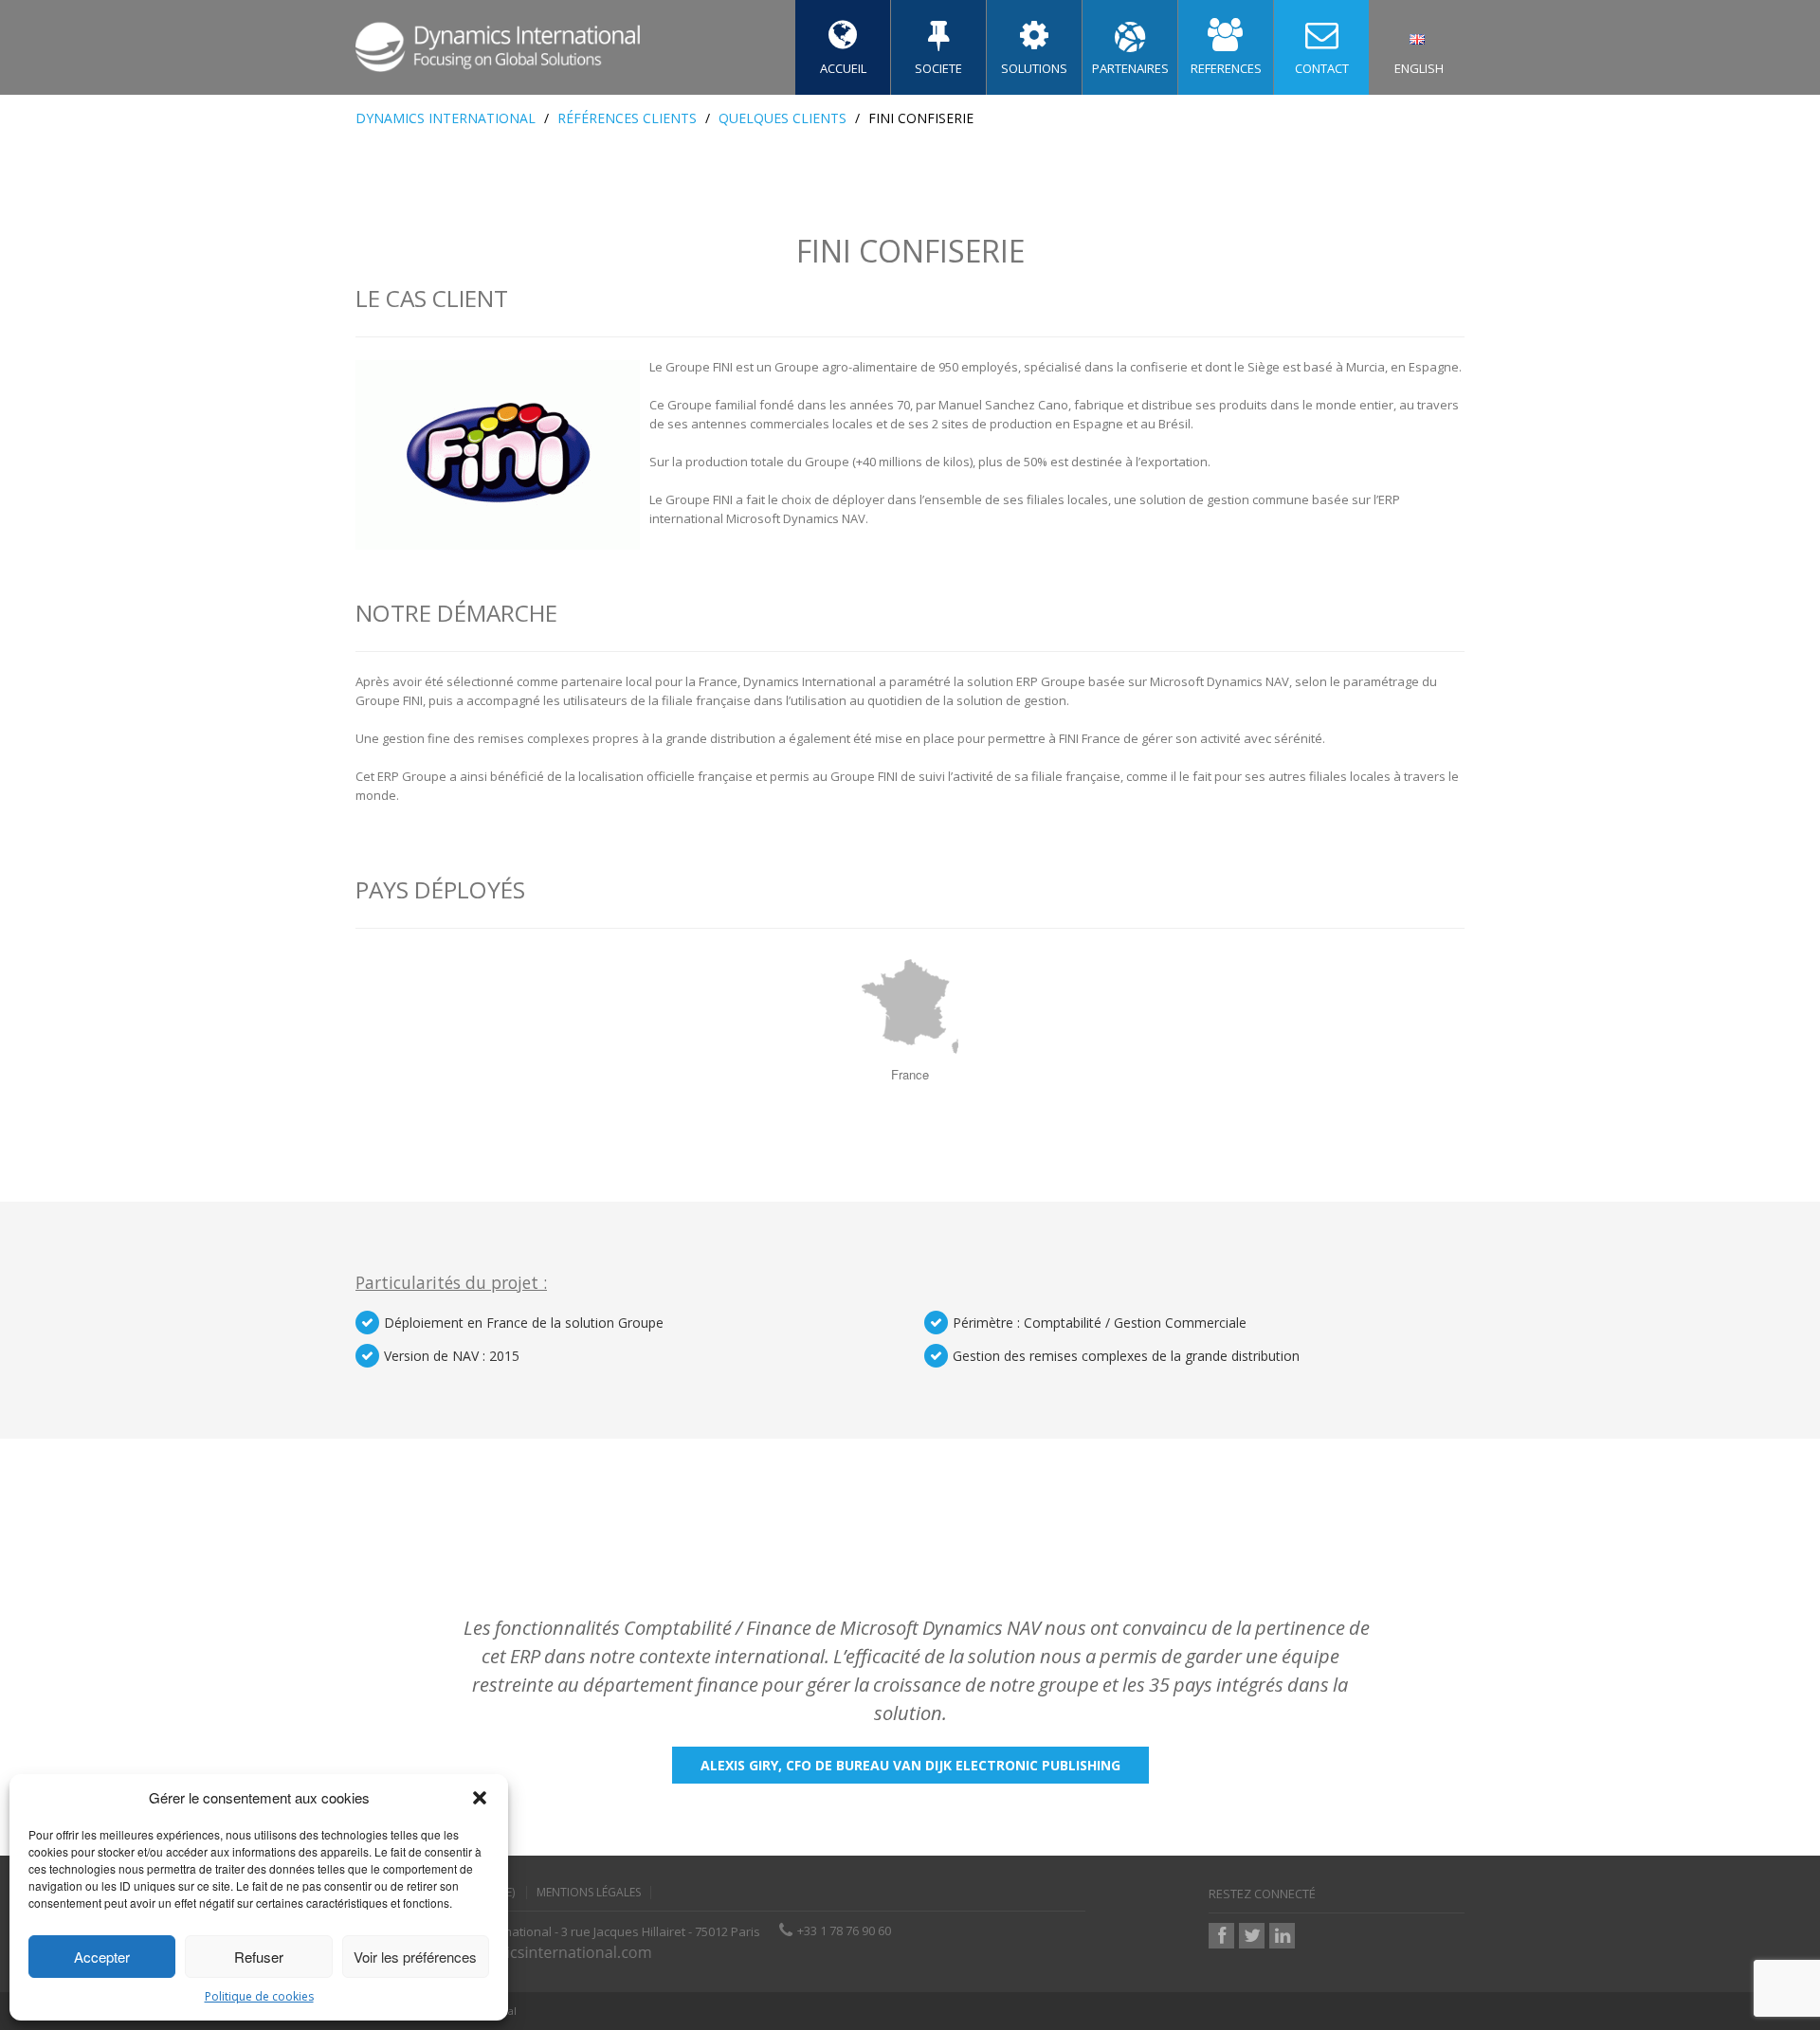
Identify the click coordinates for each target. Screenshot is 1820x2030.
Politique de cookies (259, 1996)
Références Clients (627, 118)
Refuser (259, 1957)
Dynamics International (446, 118)
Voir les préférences (415, 1957)
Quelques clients (783, 118)
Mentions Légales (589, 1893)
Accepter (102, 1957)
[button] (480, 1798)
